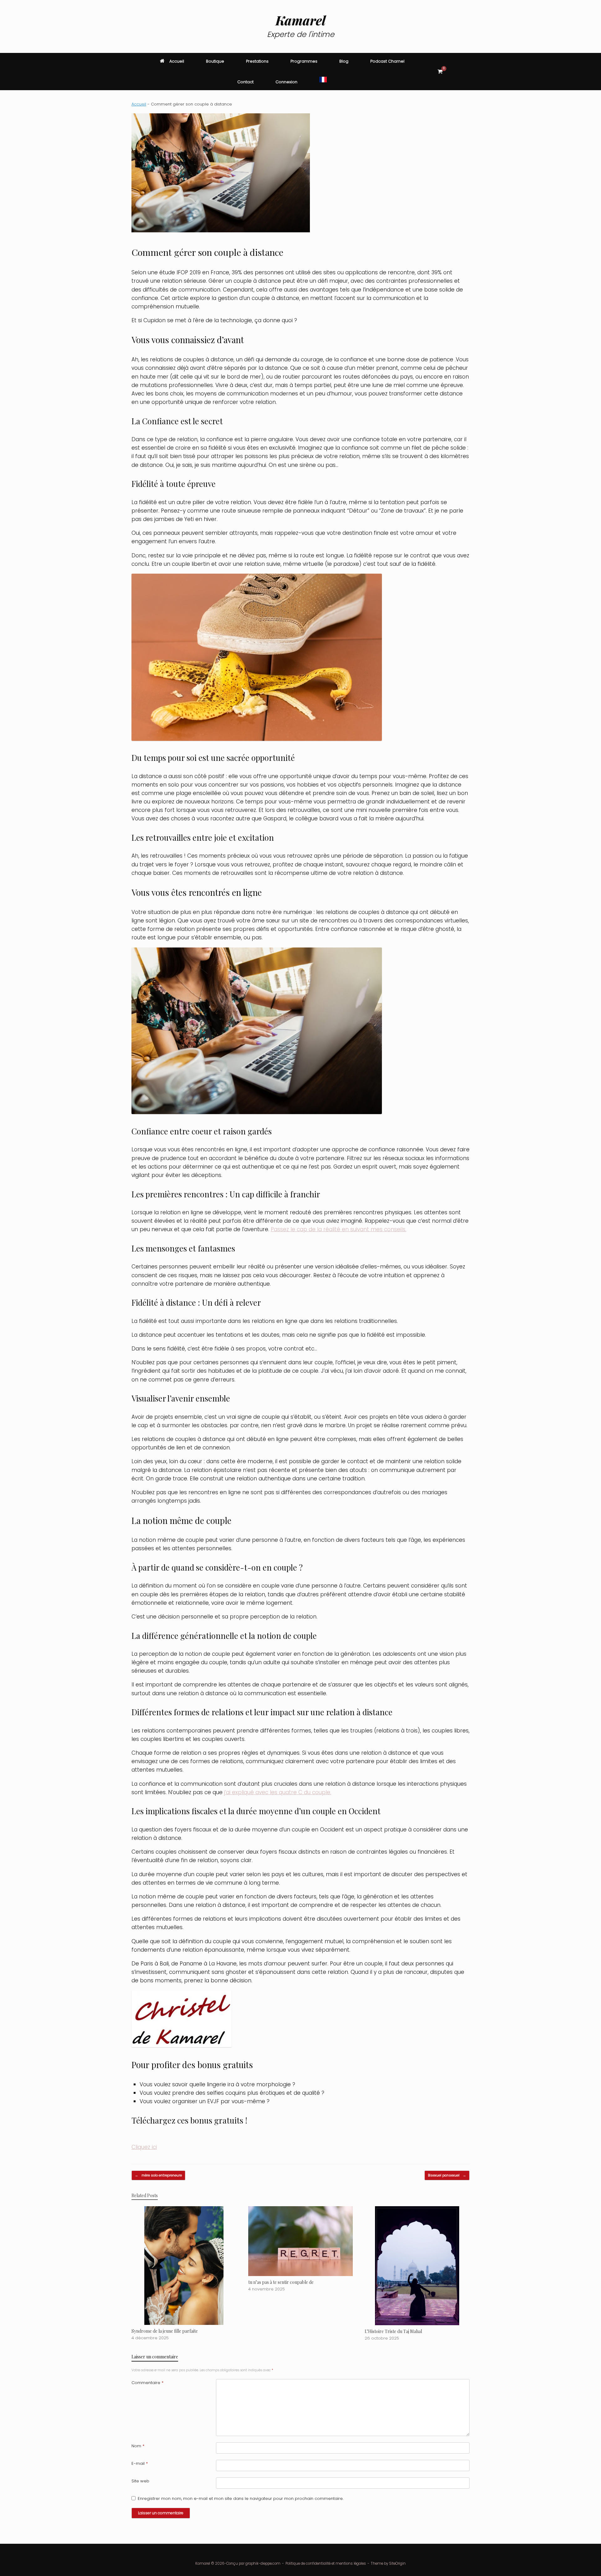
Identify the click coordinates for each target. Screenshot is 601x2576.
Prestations (257, 61)
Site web (140, 2481)
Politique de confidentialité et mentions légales (326, 2563)
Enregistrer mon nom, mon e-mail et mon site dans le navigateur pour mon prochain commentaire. (241, 2499)
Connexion (286, 82)
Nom (138, 2446)
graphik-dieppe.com (263, 2563)
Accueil (177, 61)
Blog (344, 61)
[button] (460, 72)
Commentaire (147, 2383)
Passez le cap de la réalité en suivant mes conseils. (339, 1229)
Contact (245, 82)
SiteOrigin (397, 2563)
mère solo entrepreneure (158, 2175)
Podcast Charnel (387, 61)
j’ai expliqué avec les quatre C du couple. (278, 1792)
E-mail (140, 2463)
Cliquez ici (144, 2147)
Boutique (215, 61)
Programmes (304, 61)
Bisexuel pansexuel (447, 2175)
